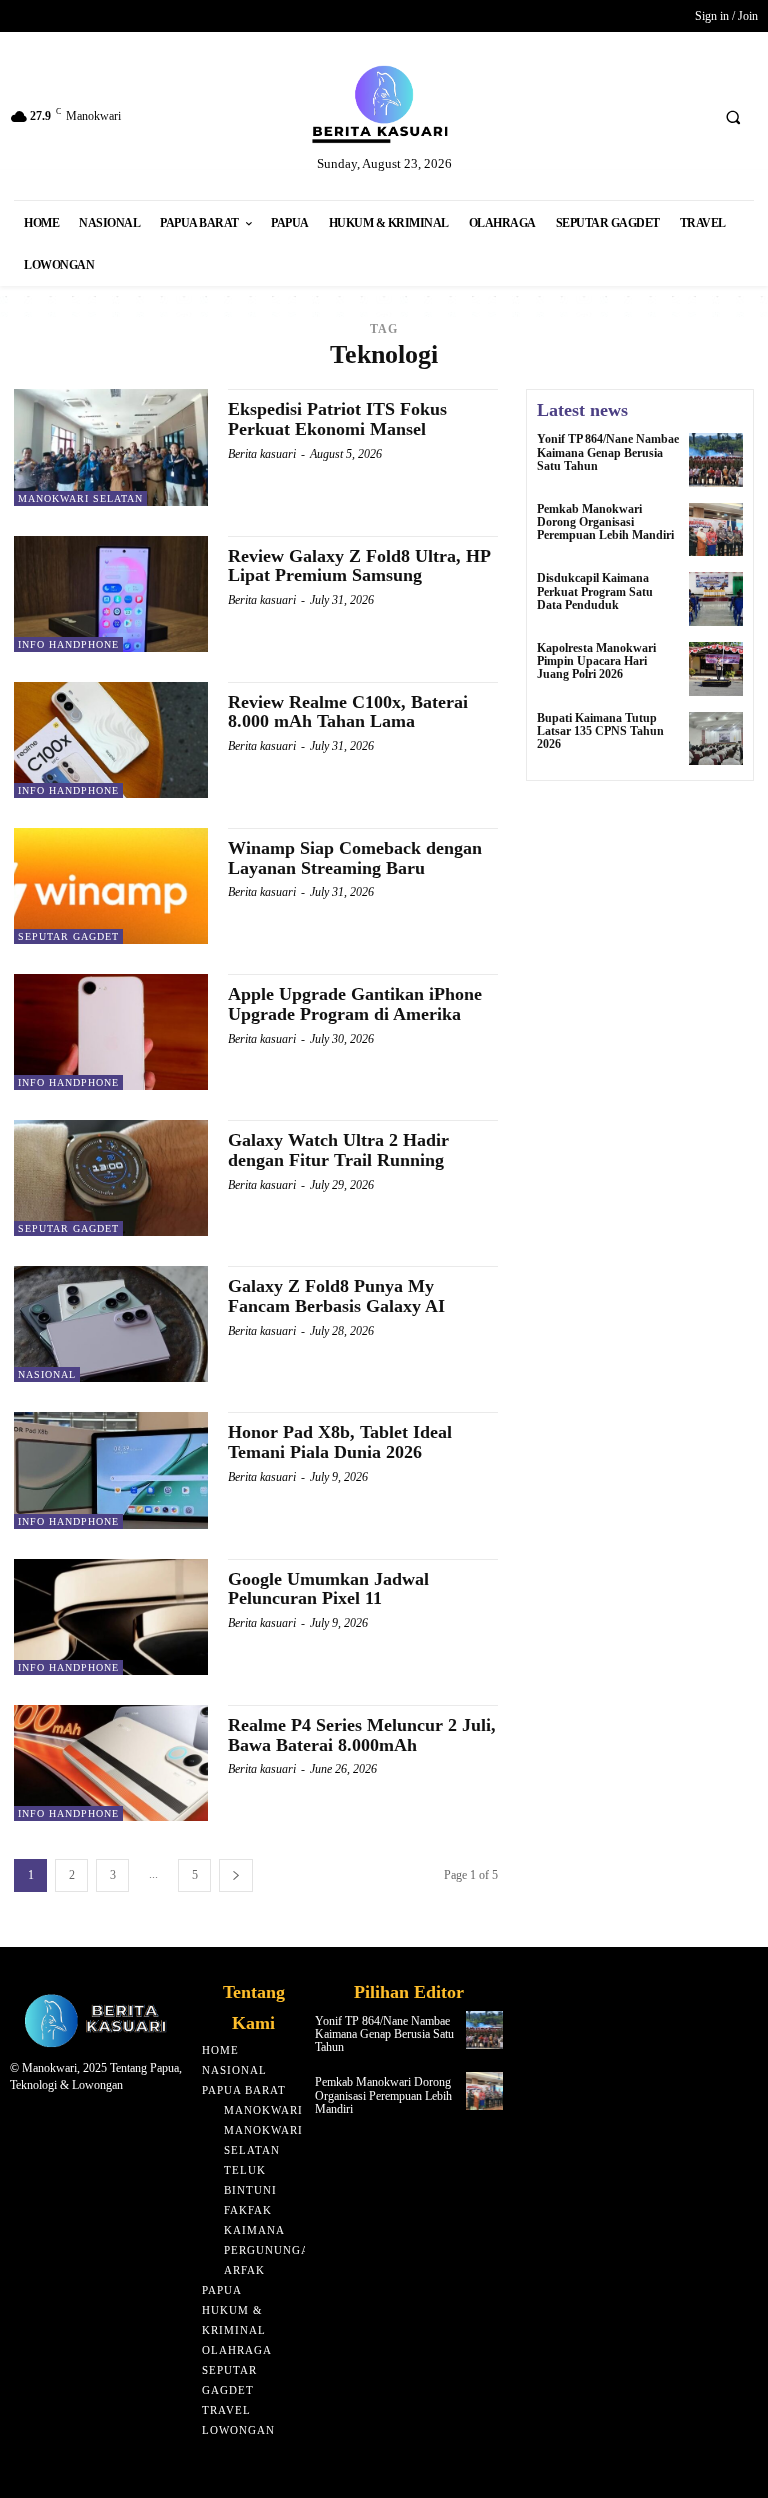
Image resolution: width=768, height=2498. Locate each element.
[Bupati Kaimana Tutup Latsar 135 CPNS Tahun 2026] (716, 739)
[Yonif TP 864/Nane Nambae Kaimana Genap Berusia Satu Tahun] (716, 460)
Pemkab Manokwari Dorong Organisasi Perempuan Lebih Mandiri (605, 522)
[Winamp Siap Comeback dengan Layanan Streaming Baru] (111, 886)
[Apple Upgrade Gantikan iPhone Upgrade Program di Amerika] (111, 1032)
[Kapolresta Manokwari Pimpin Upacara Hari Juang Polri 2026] (716, 669)
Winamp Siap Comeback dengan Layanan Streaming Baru (355, 858)
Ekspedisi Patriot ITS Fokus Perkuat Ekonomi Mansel (337, 419)
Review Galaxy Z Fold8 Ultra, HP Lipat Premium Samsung (359, 566)
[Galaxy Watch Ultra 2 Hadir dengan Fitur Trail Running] (111, 1178)
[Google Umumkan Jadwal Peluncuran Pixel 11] (111, 1617)
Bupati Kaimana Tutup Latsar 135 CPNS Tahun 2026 (600, 731)
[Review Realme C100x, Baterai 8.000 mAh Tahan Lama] (111, 740)
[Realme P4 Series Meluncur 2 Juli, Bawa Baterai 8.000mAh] (111, 1763)
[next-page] (236, 1875)
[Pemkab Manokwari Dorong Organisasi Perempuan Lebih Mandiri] (716, 530)
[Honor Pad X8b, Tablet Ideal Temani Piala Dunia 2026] (111, 1470)
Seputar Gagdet (68, 936)
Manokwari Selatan (80, 498)
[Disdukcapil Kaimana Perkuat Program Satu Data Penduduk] (716, 599)
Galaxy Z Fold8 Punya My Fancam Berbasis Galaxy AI (336, 1296)
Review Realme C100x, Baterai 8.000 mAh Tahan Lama (348, 712)
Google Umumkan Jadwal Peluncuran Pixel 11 (328, 1589)
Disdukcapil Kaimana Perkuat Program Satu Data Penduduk (595, 591)
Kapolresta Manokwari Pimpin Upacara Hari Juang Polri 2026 (596, 661)
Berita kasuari (262, 454)
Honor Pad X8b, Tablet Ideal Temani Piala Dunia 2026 (340, 1442)
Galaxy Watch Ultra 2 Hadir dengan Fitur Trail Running (338, 1150)
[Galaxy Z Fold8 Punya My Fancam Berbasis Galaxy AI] (111, 1324)
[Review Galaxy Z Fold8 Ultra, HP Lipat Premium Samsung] (111, 594)
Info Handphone (68, 644)
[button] (733, 117)
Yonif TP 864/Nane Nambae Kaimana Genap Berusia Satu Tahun (608, 452)
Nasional (47, 1374)
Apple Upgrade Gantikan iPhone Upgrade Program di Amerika (355, 1004)
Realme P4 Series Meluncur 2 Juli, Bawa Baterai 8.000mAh (362, 1735)
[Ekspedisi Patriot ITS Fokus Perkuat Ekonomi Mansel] (111, 447)
